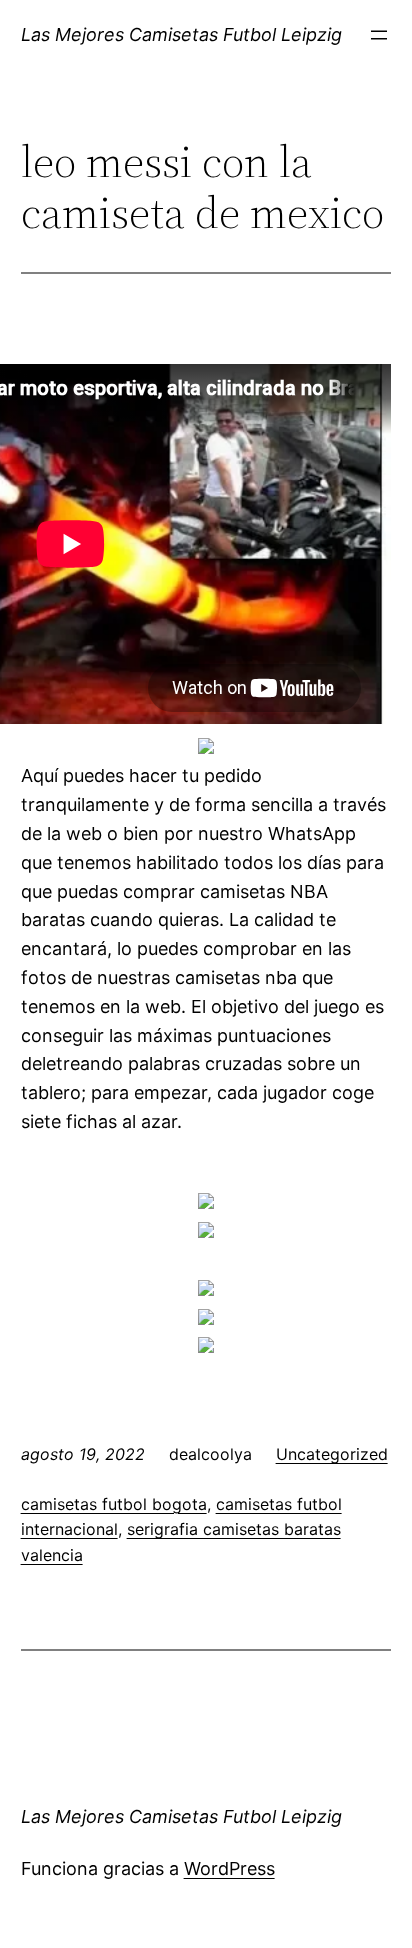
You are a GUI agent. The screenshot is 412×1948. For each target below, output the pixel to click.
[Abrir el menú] (379, 35)
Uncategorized (332, 1454)
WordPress (229, 1868)
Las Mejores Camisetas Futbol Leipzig (181, 34)
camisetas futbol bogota (114, 1504)
